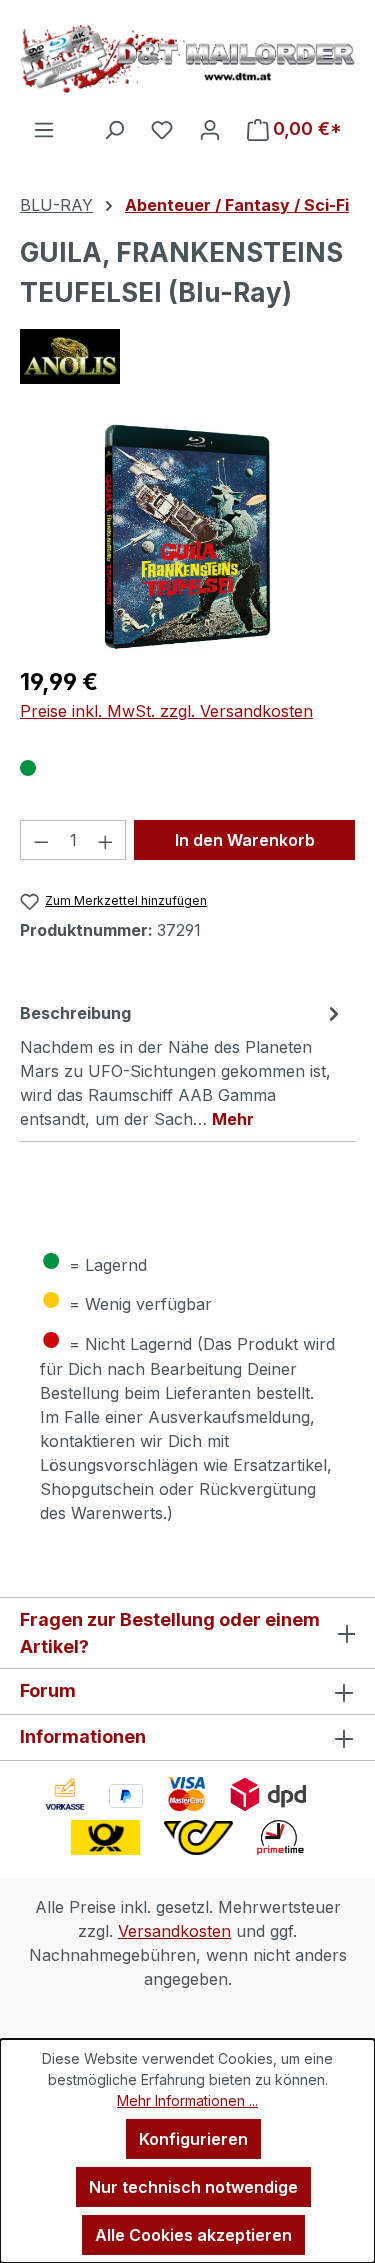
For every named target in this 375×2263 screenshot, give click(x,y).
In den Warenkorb (245, 840)
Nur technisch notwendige (193, 2187)
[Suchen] (114, 129)
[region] (187, 536)
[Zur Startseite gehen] (187, 58)
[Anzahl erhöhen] (106, 840)
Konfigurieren (193, 2139)
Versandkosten (174, 1931)
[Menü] (44, 129)
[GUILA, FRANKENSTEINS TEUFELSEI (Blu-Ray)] (188, 536)
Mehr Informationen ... (187, 2100)
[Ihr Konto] (210, 129)
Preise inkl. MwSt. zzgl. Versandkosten (166, 711)
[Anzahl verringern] (41, 840)
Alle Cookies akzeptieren (193, 2235)
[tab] (182, 1065)
